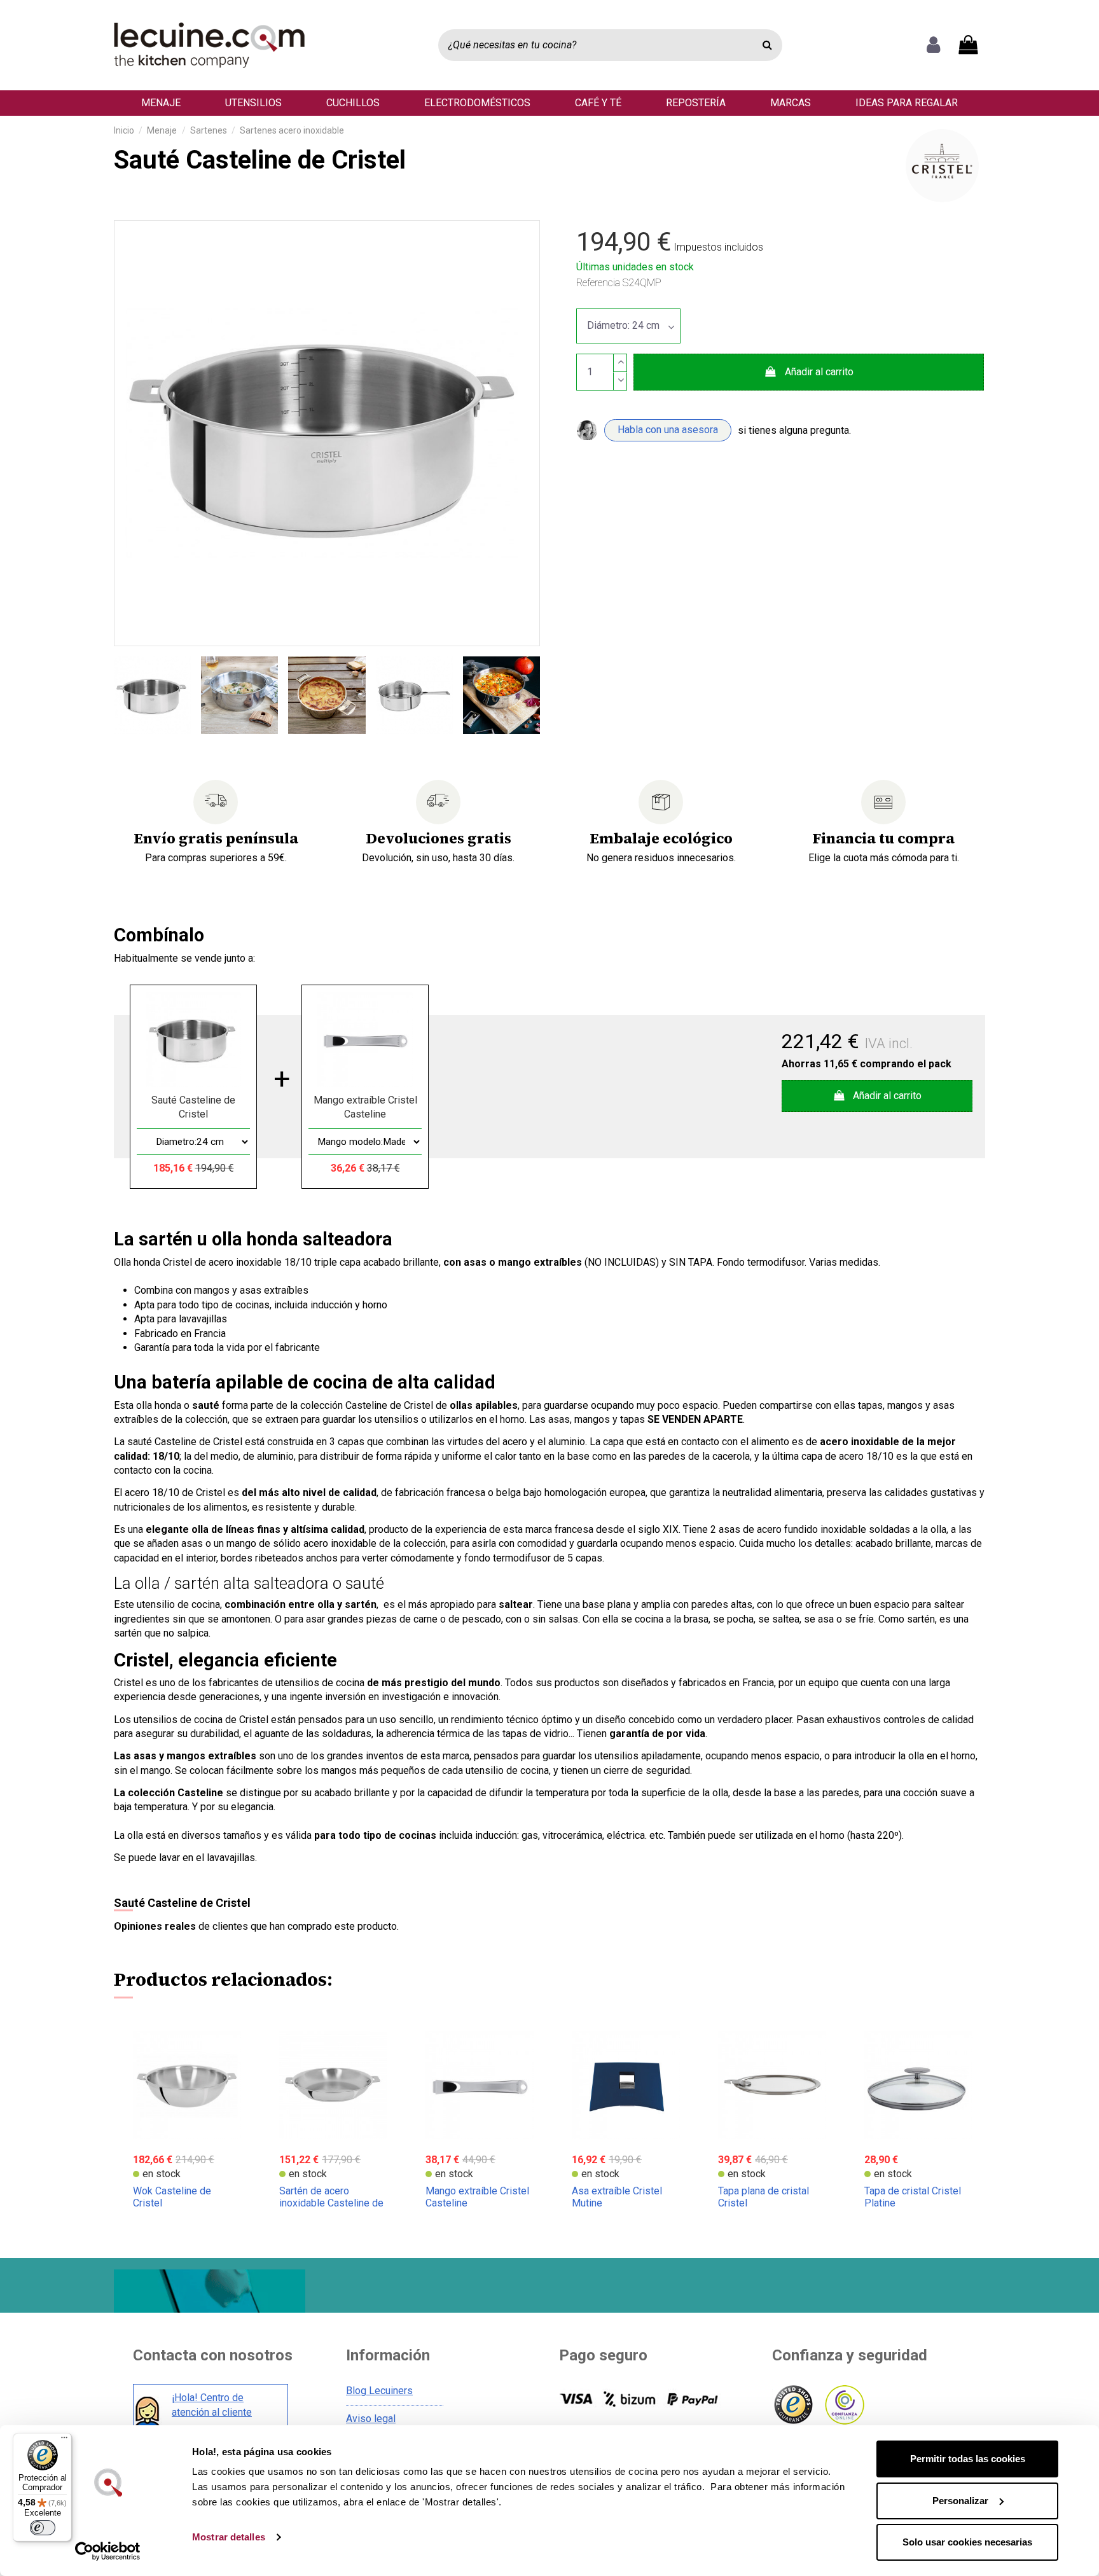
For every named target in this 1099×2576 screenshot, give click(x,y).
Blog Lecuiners (379, 2391)
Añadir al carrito (819, 372)
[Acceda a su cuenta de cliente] (933, 45)
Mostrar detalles (229, 2537)
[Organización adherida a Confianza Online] (844, 2405)
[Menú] (64, 2441)
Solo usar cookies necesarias (967, 2542)
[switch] (43, 2528)
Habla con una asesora (668, 430)
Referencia (598, 283)
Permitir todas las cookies (968, 2459)
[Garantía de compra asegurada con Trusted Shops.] (793, 2405)
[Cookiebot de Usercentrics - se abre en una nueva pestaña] (108, 2551)
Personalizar (960, 2501)
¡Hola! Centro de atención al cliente (212, 2405)
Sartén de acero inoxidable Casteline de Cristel (331, 2203)
